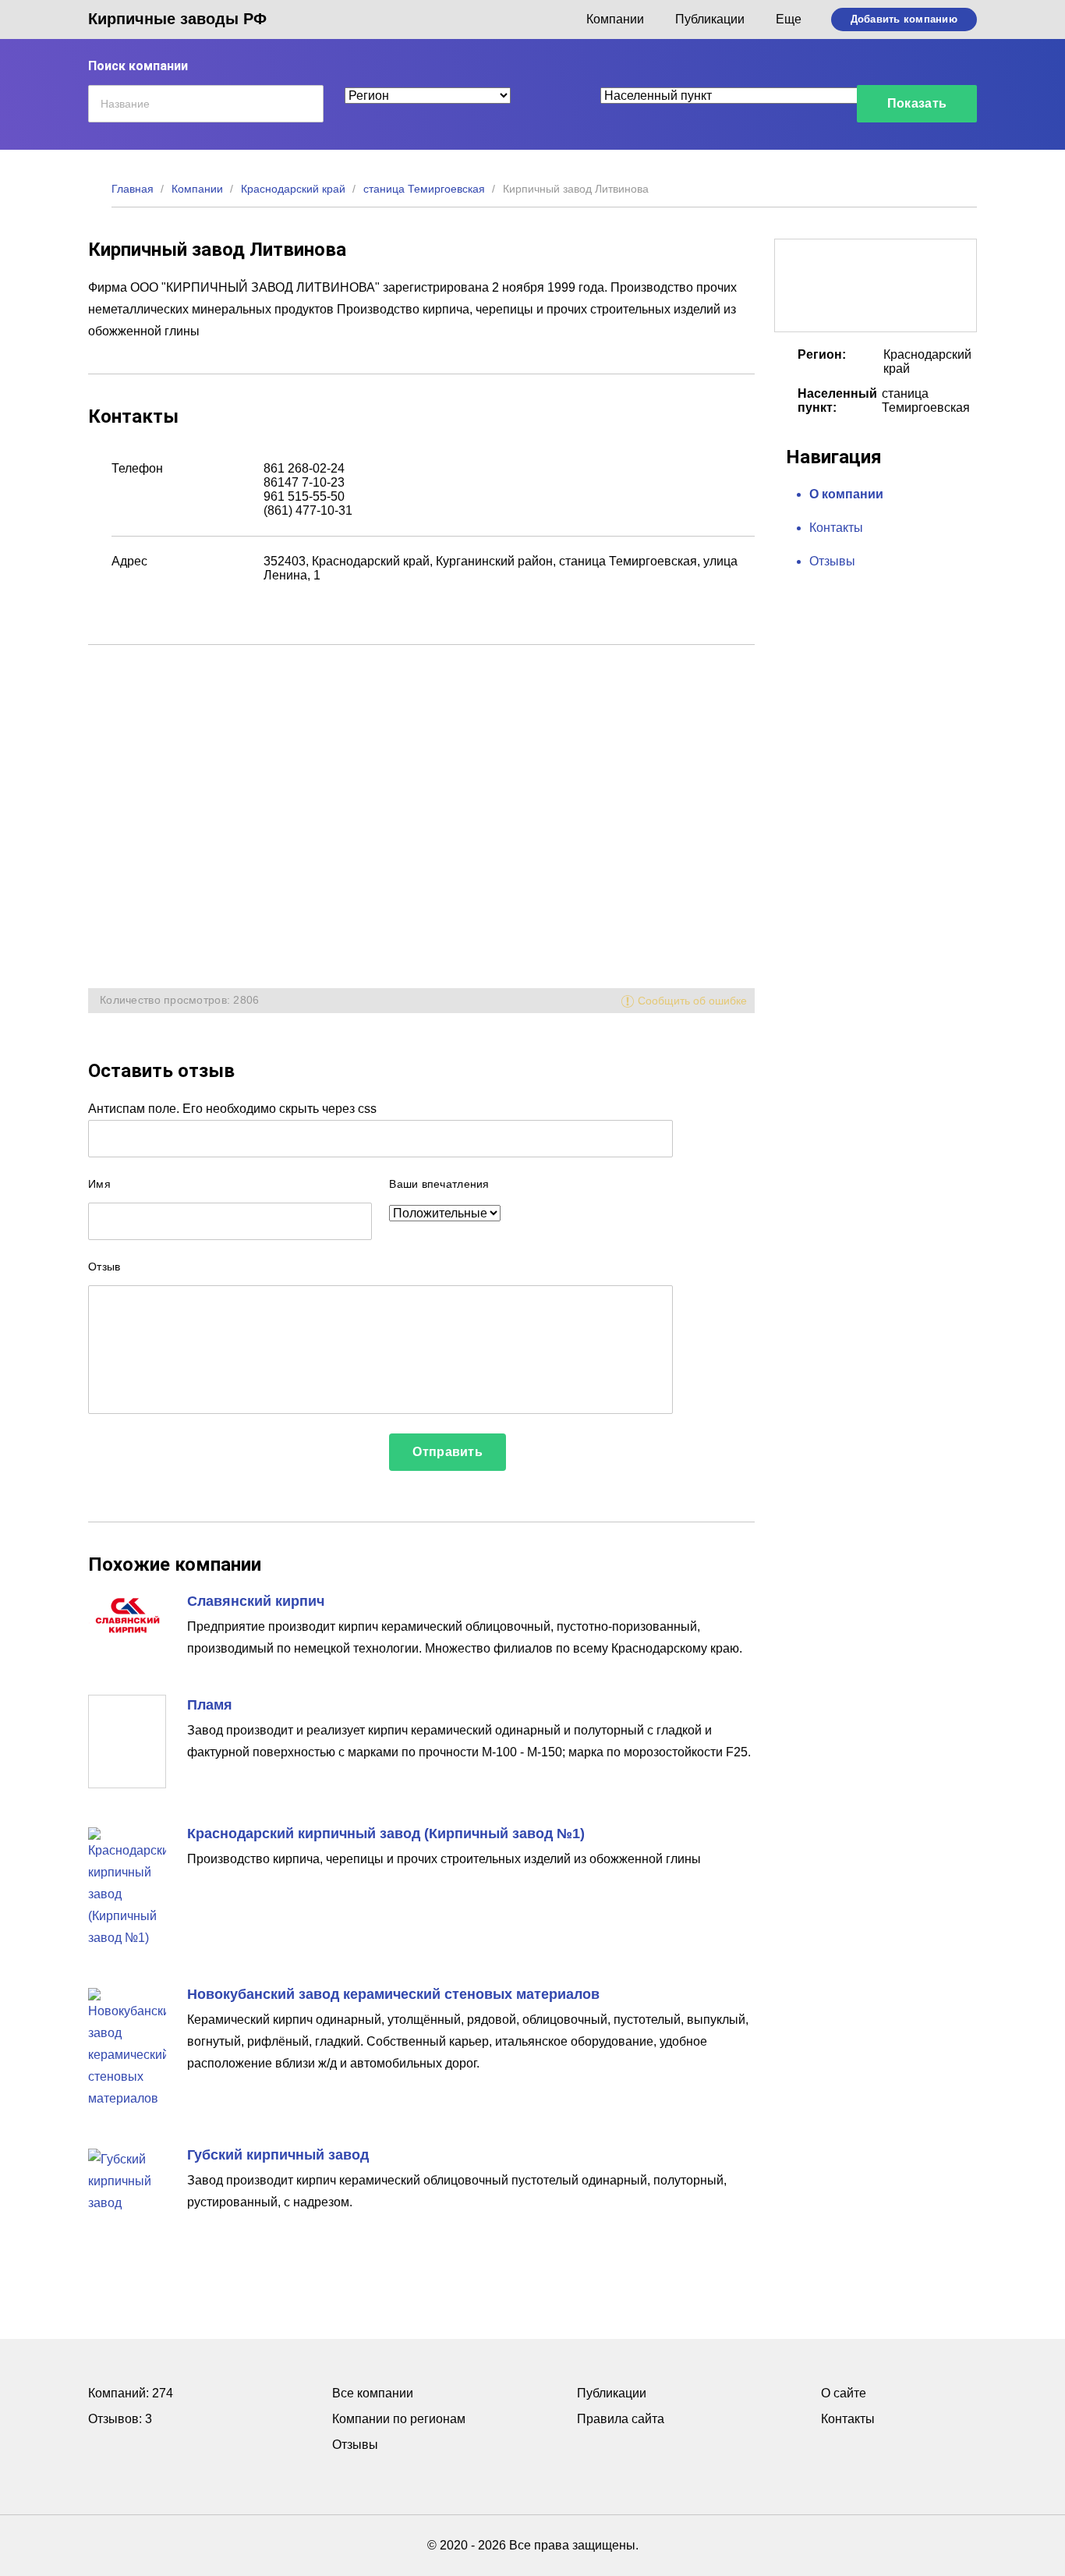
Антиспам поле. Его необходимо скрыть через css (232, 1109)
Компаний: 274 (131, 2393)
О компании (846, 494)
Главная (133, 189)
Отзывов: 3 (120, 2419)
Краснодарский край (293, 189)
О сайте (844, 2393)
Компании (615, 19)
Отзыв (104, 1267)
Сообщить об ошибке (692, 1001)
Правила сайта (621, 2419)
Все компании (373, 2393)
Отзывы (832, 561)
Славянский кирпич (256, 1601)
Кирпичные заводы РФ (177, 19)
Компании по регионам (399, 2419)
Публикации (710, 19)
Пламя (210, 1705)
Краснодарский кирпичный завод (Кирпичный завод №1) (386, 1834)
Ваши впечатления (439, 1184)
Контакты (836, 528)
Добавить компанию (904, 19)
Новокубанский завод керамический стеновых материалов (393, 1994)
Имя (99, 1184)
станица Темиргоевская (424, 189)
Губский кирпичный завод (278, 2155)
